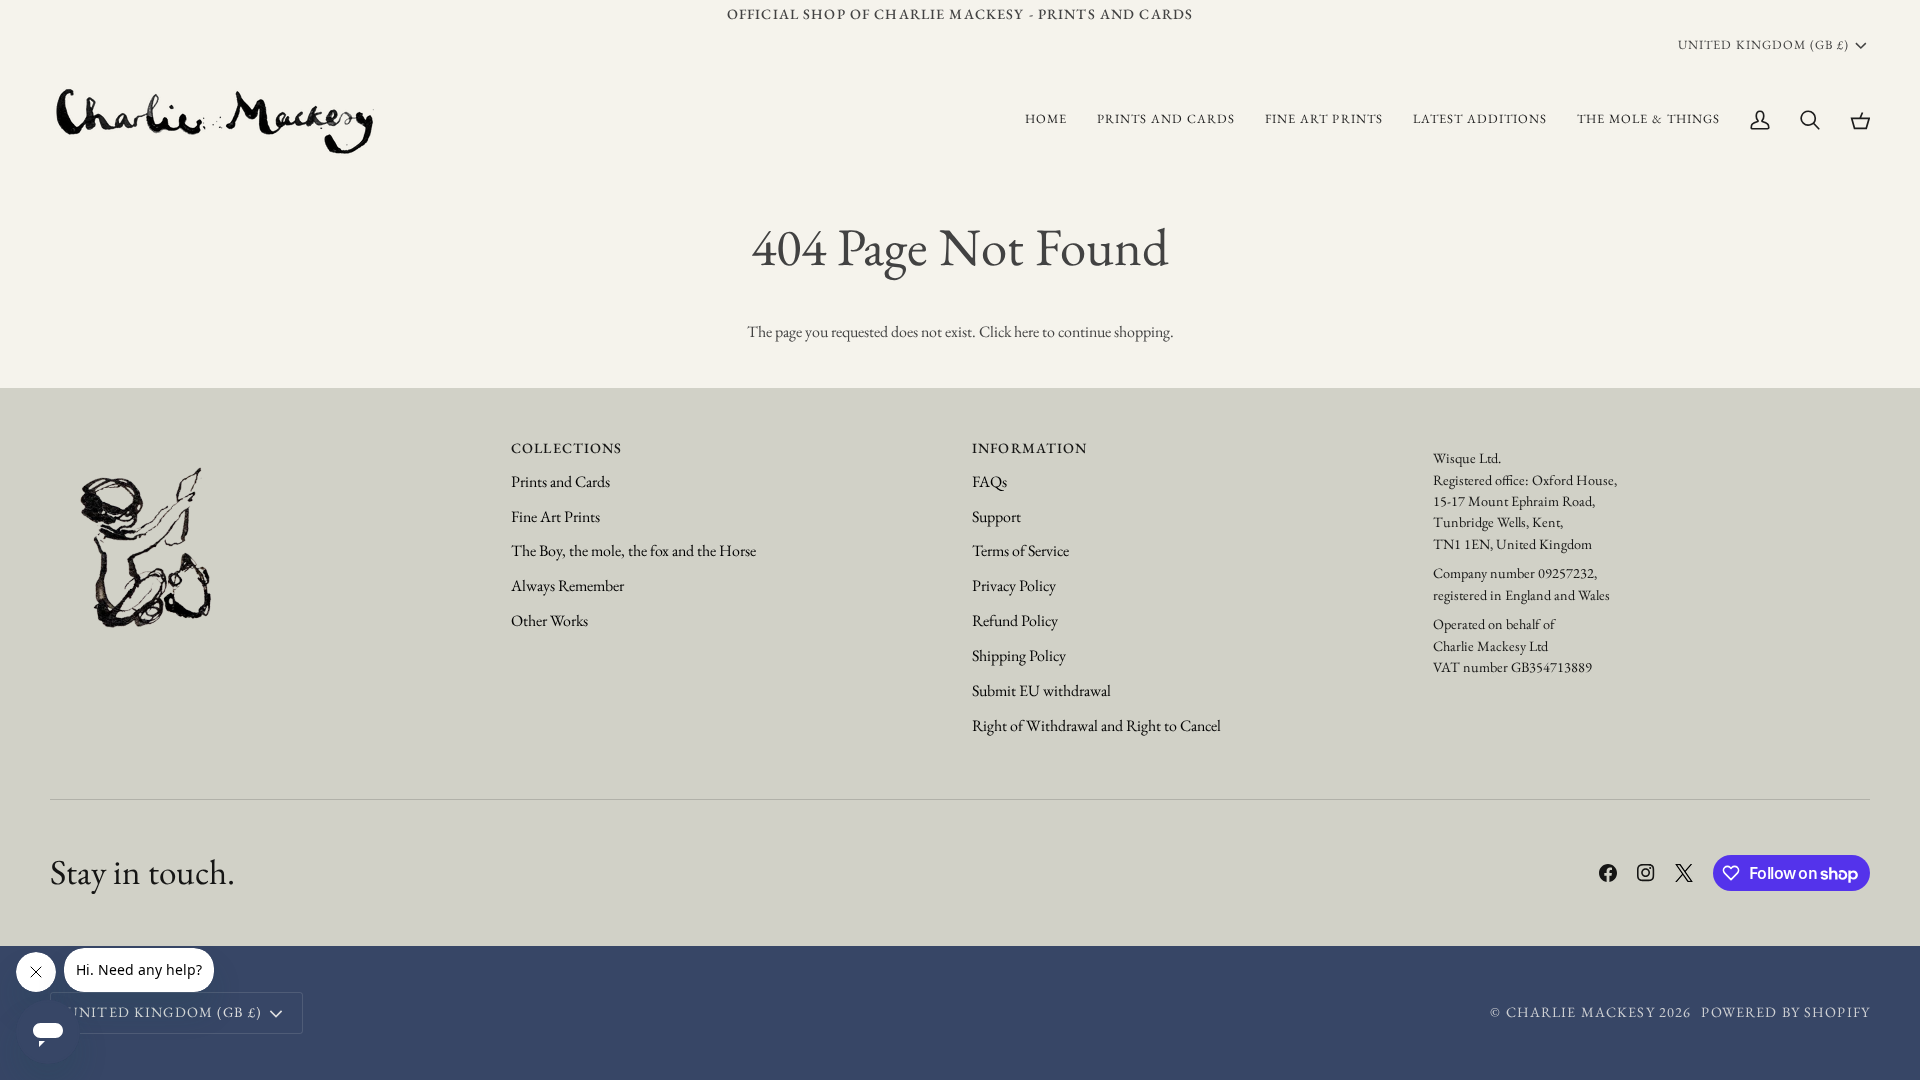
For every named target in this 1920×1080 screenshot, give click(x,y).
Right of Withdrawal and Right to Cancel (1096, 725)
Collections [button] (567, 448)
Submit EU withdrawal (1041, 690)
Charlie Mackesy (1580, 1012)
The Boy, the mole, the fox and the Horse (633, 550)
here (1026, 331)
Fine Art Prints (555, 516)
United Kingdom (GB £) (1763, 44)
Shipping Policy (1019, 655)
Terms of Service (1020, 550)
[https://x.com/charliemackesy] (1684, 873)
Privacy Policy (1014, 585)
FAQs (989, 481)
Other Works (549, 620)
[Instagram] (1646, 873)
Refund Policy (1015, 620)
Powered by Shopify (1785, 1012)
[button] (1166, 119)
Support (996, 516)
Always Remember (567, 585)
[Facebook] (1608, 873)
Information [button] (1030, 448)
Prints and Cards (560, 481)
